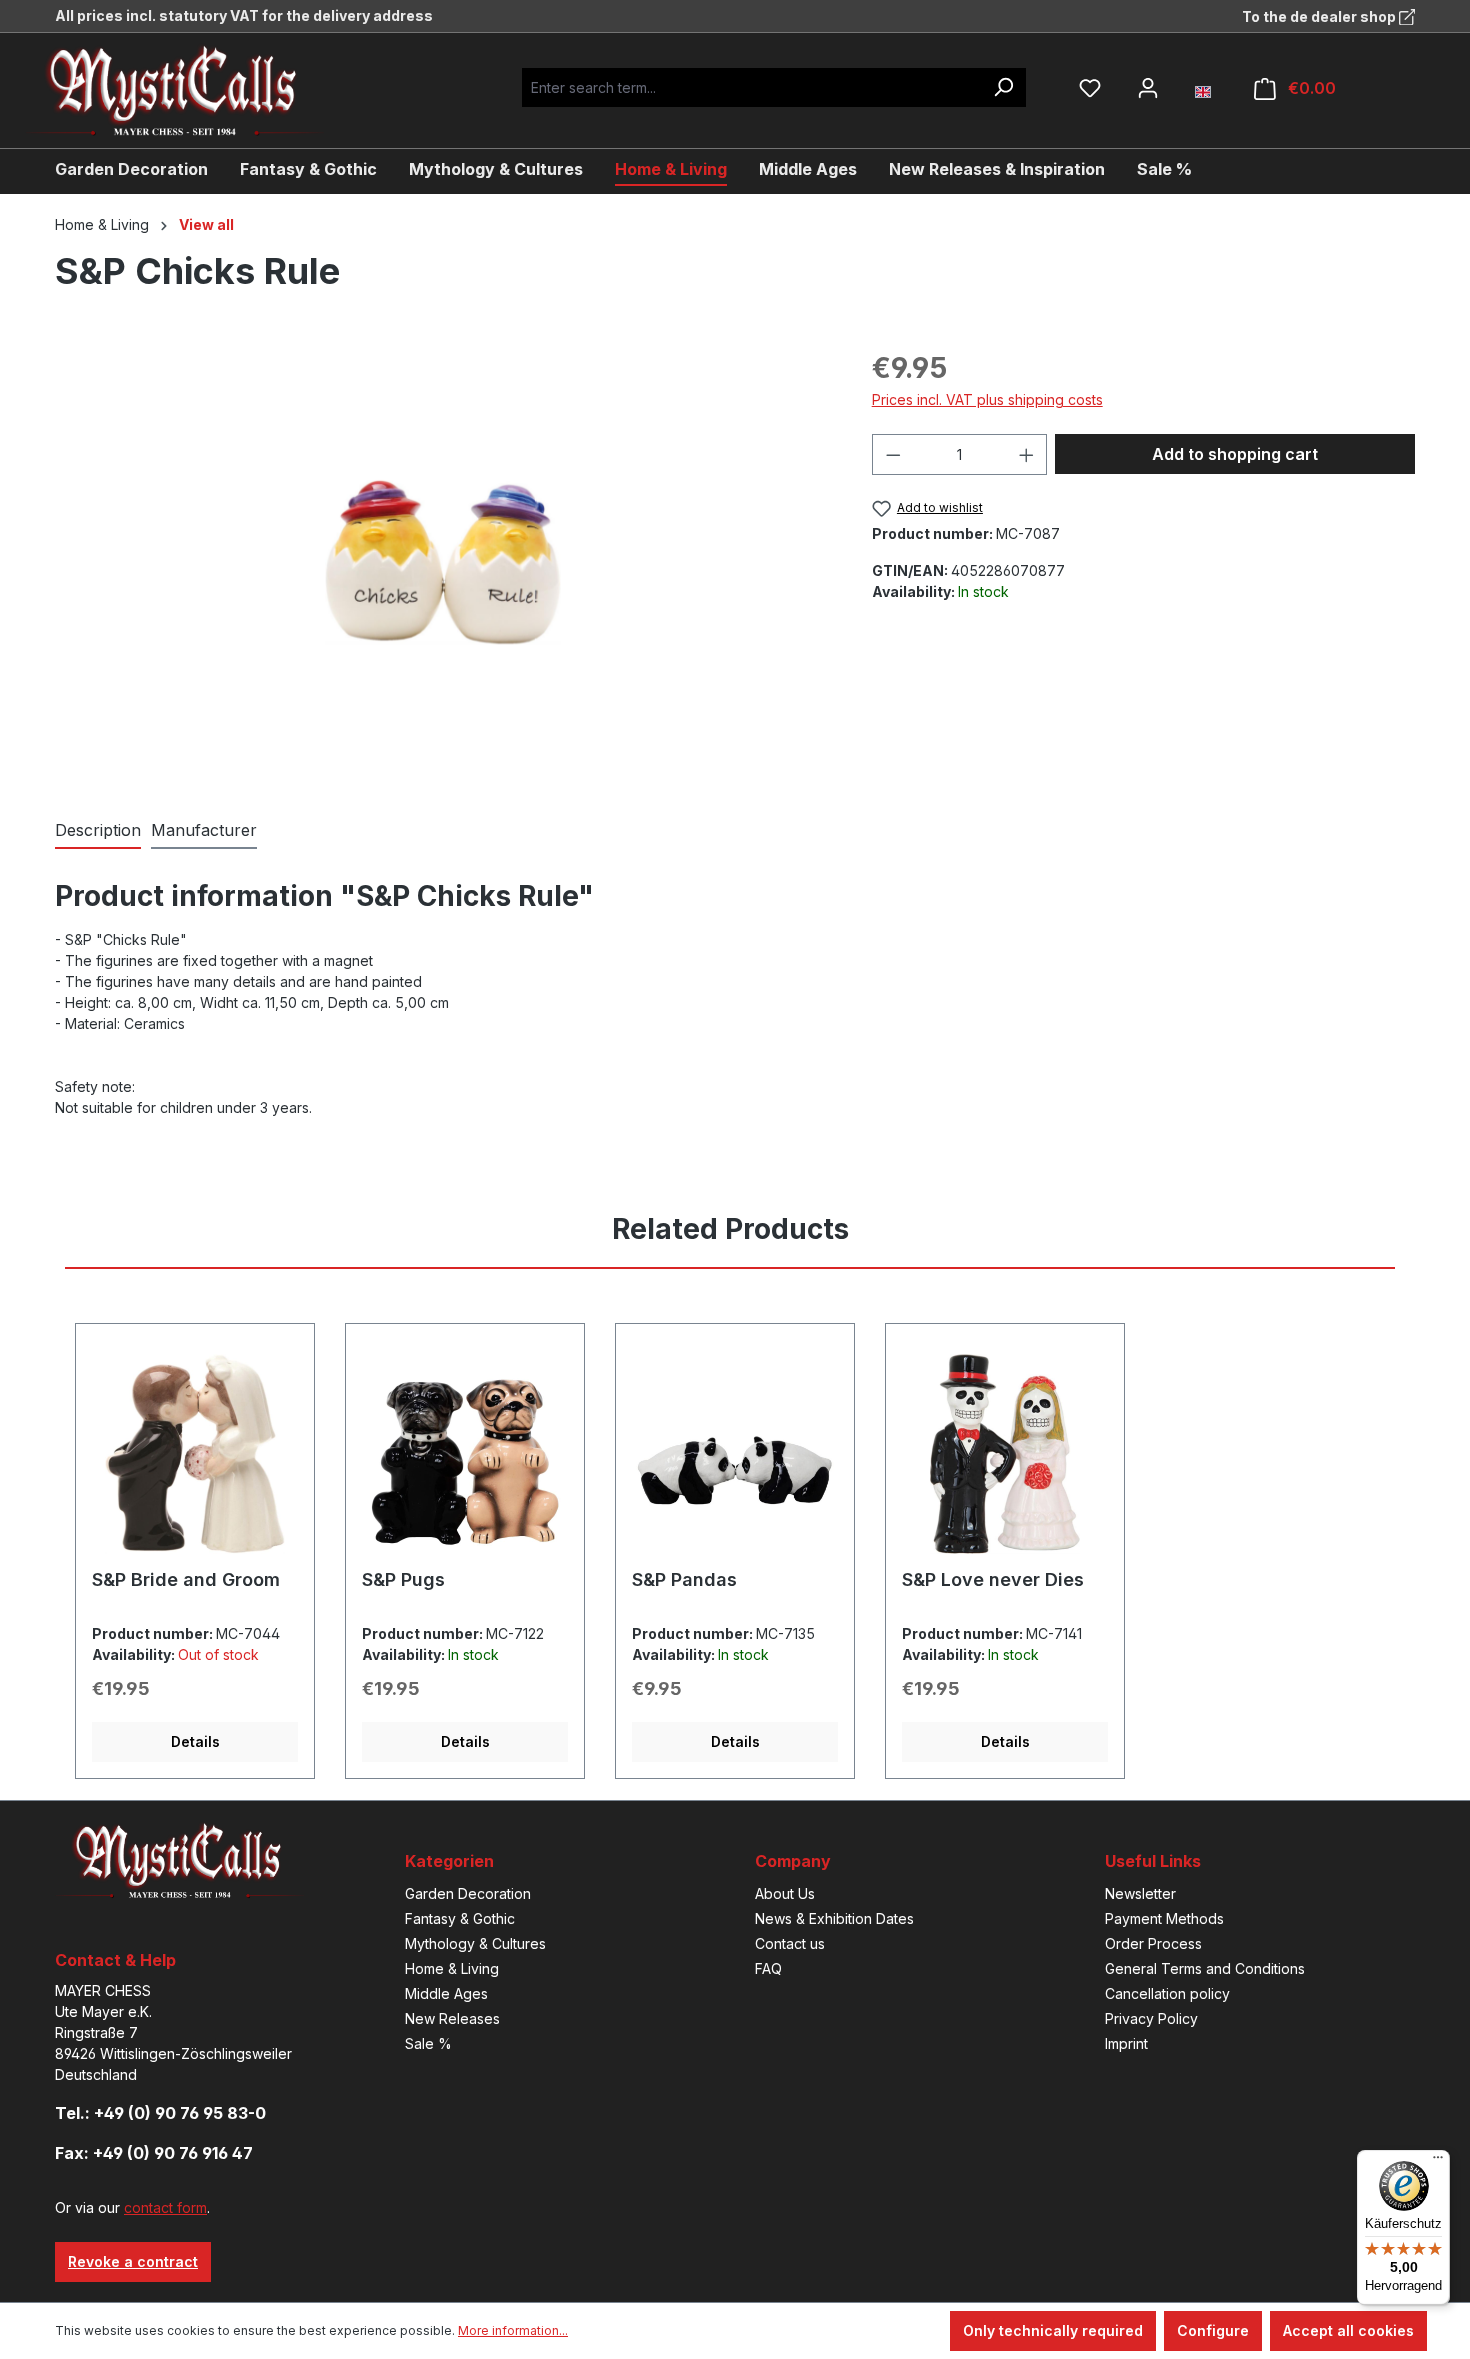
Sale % (428, 2043)
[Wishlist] (1090, 88)
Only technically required (1053, 2330)
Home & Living (452, 1968)
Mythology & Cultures (475, 1943)
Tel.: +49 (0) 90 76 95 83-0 (160, 2113)
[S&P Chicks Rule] (443, 562)
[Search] (1003, 87)
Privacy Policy (1151, 2018)
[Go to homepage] (190, 90)
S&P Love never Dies (993, 1579)
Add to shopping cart (1235, 454)
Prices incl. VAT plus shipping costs (987, 399)
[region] (443, 562)
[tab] (98, 831)
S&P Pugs (403, 1579)
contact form (165, 2207)
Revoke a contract (133, 2261)
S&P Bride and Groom (186, 1579)
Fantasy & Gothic (460, 1918)
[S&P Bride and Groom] (195, 1454)
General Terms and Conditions (1205, 1968)
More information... (513, 2330)
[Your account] (1148, 88)
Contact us (790, 1943)
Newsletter (1140, 1893)
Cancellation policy (1167, 1993)
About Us (785, 1893)
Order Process (1153, 1943)
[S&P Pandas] (735, 1454)
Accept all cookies (1348, 2330)
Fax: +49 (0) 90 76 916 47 (154, 2153)
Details (195, 1741)
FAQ (768, 1968)
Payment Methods (1164, 1918)
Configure (1213, 2330)
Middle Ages (446, 1993)
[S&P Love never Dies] (1005, 1454)
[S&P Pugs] (465, 1454)
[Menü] (1438, 2162)
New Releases (452, 2018)
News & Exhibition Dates (834, 1918)
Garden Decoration (468, 1893)
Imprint (1126, 2043)
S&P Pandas (684, 1579)
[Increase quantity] (1027, 454)
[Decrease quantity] (893, 454)
